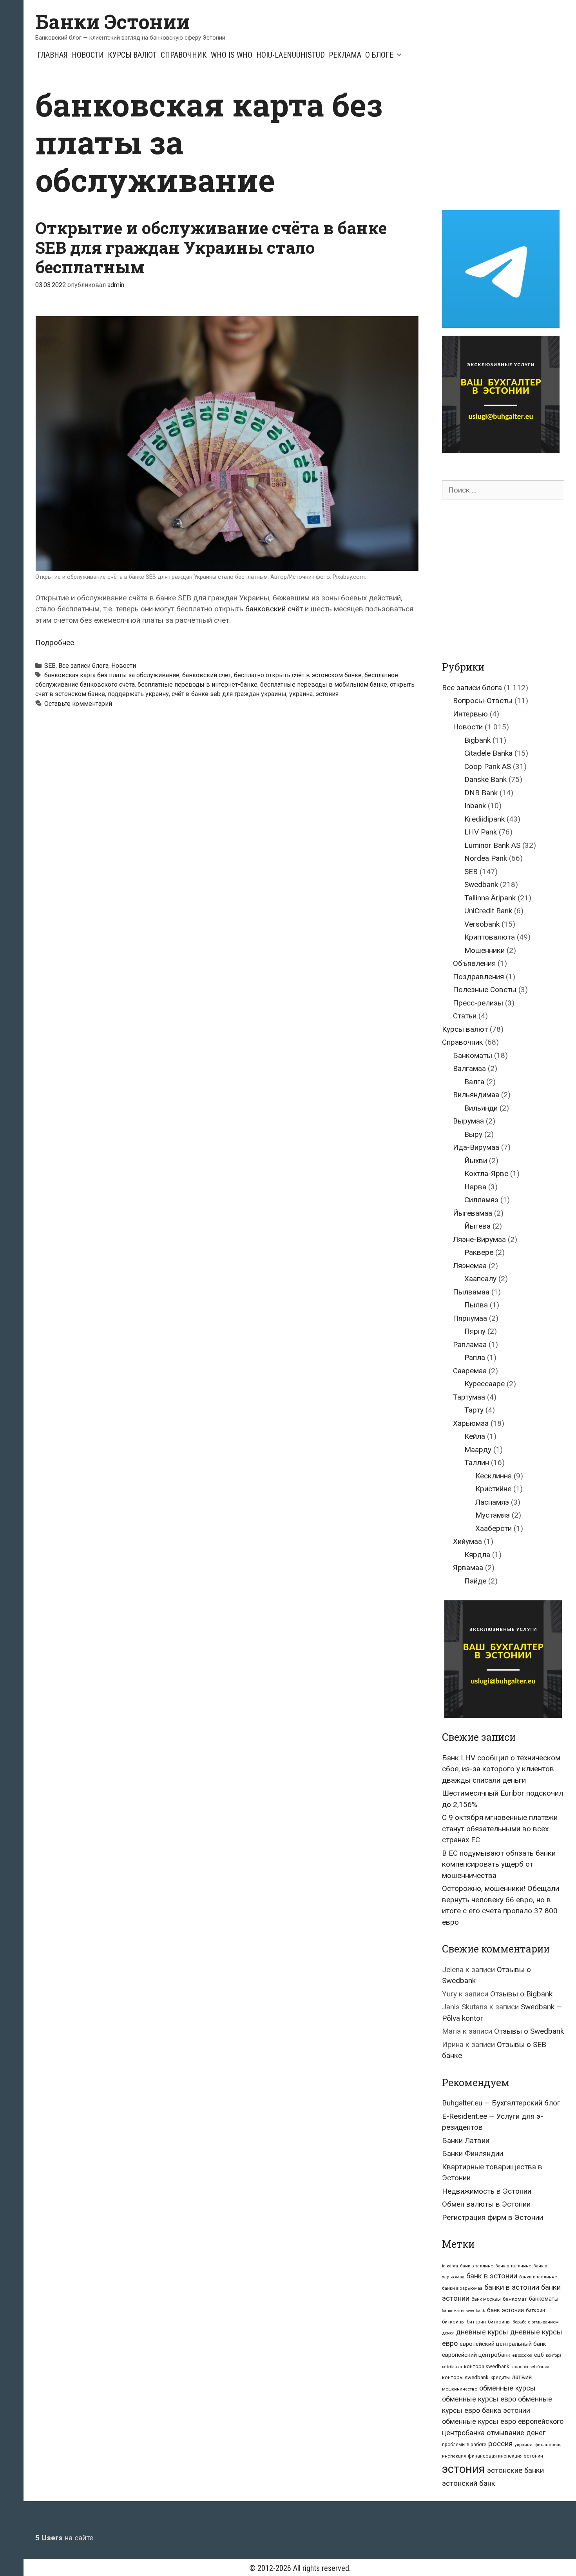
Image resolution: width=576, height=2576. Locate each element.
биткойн (476, 2322)
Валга (474, 1082)
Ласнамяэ (492, 1502)
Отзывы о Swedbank (529, 2031)
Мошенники (485, 950)
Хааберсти (494, 1528)
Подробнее (55, 643)
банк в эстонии (492, 2276)
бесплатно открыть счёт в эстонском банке (298, 675)
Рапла (475, 1357)
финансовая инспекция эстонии (505, 2456)
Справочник (184, 55)
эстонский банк (469, 2483)
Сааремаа (470, 1371)
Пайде (475, 1581)
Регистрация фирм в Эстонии (493, 2217)
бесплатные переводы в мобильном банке (324, 684)
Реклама (345, 55)
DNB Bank (481, 793)
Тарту (474, 1410)
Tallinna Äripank (490, 898)
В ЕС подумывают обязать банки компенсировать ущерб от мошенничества (499, 1864)
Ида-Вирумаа (476, 1147)
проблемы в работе (464, 2445)
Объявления (474, 963)
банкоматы (544, 2299)
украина (301, 694)
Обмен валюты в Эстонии (486, 2204)
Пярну (475, 1331)
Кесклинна (494, 1476)
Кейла (475, 1436)
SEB (50, 666)
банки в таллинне (538, 2277)
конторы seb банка (530, 2367)
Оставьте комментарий (78, 704)
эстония (327, 694)
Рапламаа (470, 1344)
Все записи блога (83, 666)
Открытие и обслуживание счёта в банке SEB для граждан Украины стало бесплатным (211, 247)
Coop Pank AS (488, 766)
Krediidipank (485, 819)
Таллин (477, 1463)
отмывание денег (516, 2433)
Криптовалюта (490, 937)
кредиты (500, 2378)
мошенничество (460, 2389)
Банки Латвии (466, 2141)
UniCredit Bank (488, 911)
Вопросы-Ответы (483, 701)
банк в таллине (477, 2266)
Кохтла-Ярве (486, 1173)
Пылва (476, 1305)
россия (500, 2444)
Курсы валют (132, 55)
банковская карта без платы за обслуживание (112, 675)
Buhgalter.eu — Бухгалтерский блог (501, 2103)
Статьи (465, 1016)
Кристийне (493, 1489)
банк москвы (486, 2299)
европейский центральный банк (503, 2344)
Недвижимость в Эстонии (487, 2191)
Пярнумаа (470, 1318)
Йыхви (476, 1161)
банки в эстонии (512, 2287)
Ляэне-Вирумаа (479, 1239)
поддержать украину (138, 694)
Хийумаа (467, 1541)
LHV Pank (481, 832)
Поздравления (478, 977)
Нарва (475, 1187)
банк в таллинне (513, 2266)
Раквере (479, 1252)
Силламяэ (481, 1200)
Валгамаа (469, 1068)
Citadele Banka (488, 753)
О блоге (379, 55)
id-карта (450, 2266)
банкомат (515, 2299)
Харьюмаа (471, 1423)
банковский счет (207, 675)
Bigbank (477, 740)
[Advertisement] (508, 140)
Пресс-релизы (478, 1003)
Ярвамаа (468, 1568)
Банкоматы (473, 1055)
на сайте (64, 2538)
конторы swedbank (465, 2377)
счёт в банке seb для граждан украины (229, 694)
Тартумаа (469, 1397)
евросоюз (522, 2355)
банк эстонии (505, 2310)
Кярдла (477, 1555)
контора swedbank (487, 2366)
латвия (522, 2377)
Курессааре (485, 1384)
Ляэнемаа (470, 1266)
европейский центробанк (476, 2355)
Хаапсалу (480, 1279)
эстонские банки (515, 2471)
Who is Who (232, 55)
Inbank (475, 806)
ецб (539, 2355)
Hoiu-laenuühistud (291, 55)
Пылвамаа (471, 1292)
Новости (88, 55)
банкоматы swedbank (464, 2311)
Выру (473, 1134)
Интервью (470, 714)
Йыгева (477, 1226)
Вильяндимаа (476, 1095)
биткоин (535, 2310)
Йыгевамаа (473, 1213)
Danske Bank (485, 779)
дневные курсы (482, 2332)
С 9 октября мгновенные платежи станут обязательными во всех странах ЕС (500, 1829)
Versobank (482, 924)
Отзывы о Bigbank (521, 1994)
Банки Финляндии (473, 2153)
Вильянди (481, 1108)
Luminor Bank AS (492, 845)
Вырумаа (468, 1121)
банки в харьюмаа (462, 2288)
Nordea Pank (486, 858)
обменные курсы (507, 2388)
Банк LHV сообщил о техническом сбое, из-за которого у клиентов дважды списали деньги (501, 1769)
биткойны (499, 2322)
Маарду (478, 1450)
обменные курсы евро (479, 2399)
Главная (53, 55)
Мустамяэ (493, 1515)
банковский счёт (274, 609)
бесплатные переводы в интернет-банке (197, 684)
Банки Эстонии (112, 22)
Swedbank (481, 884)
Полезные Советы (485, 990)
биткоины (453, 2322)
